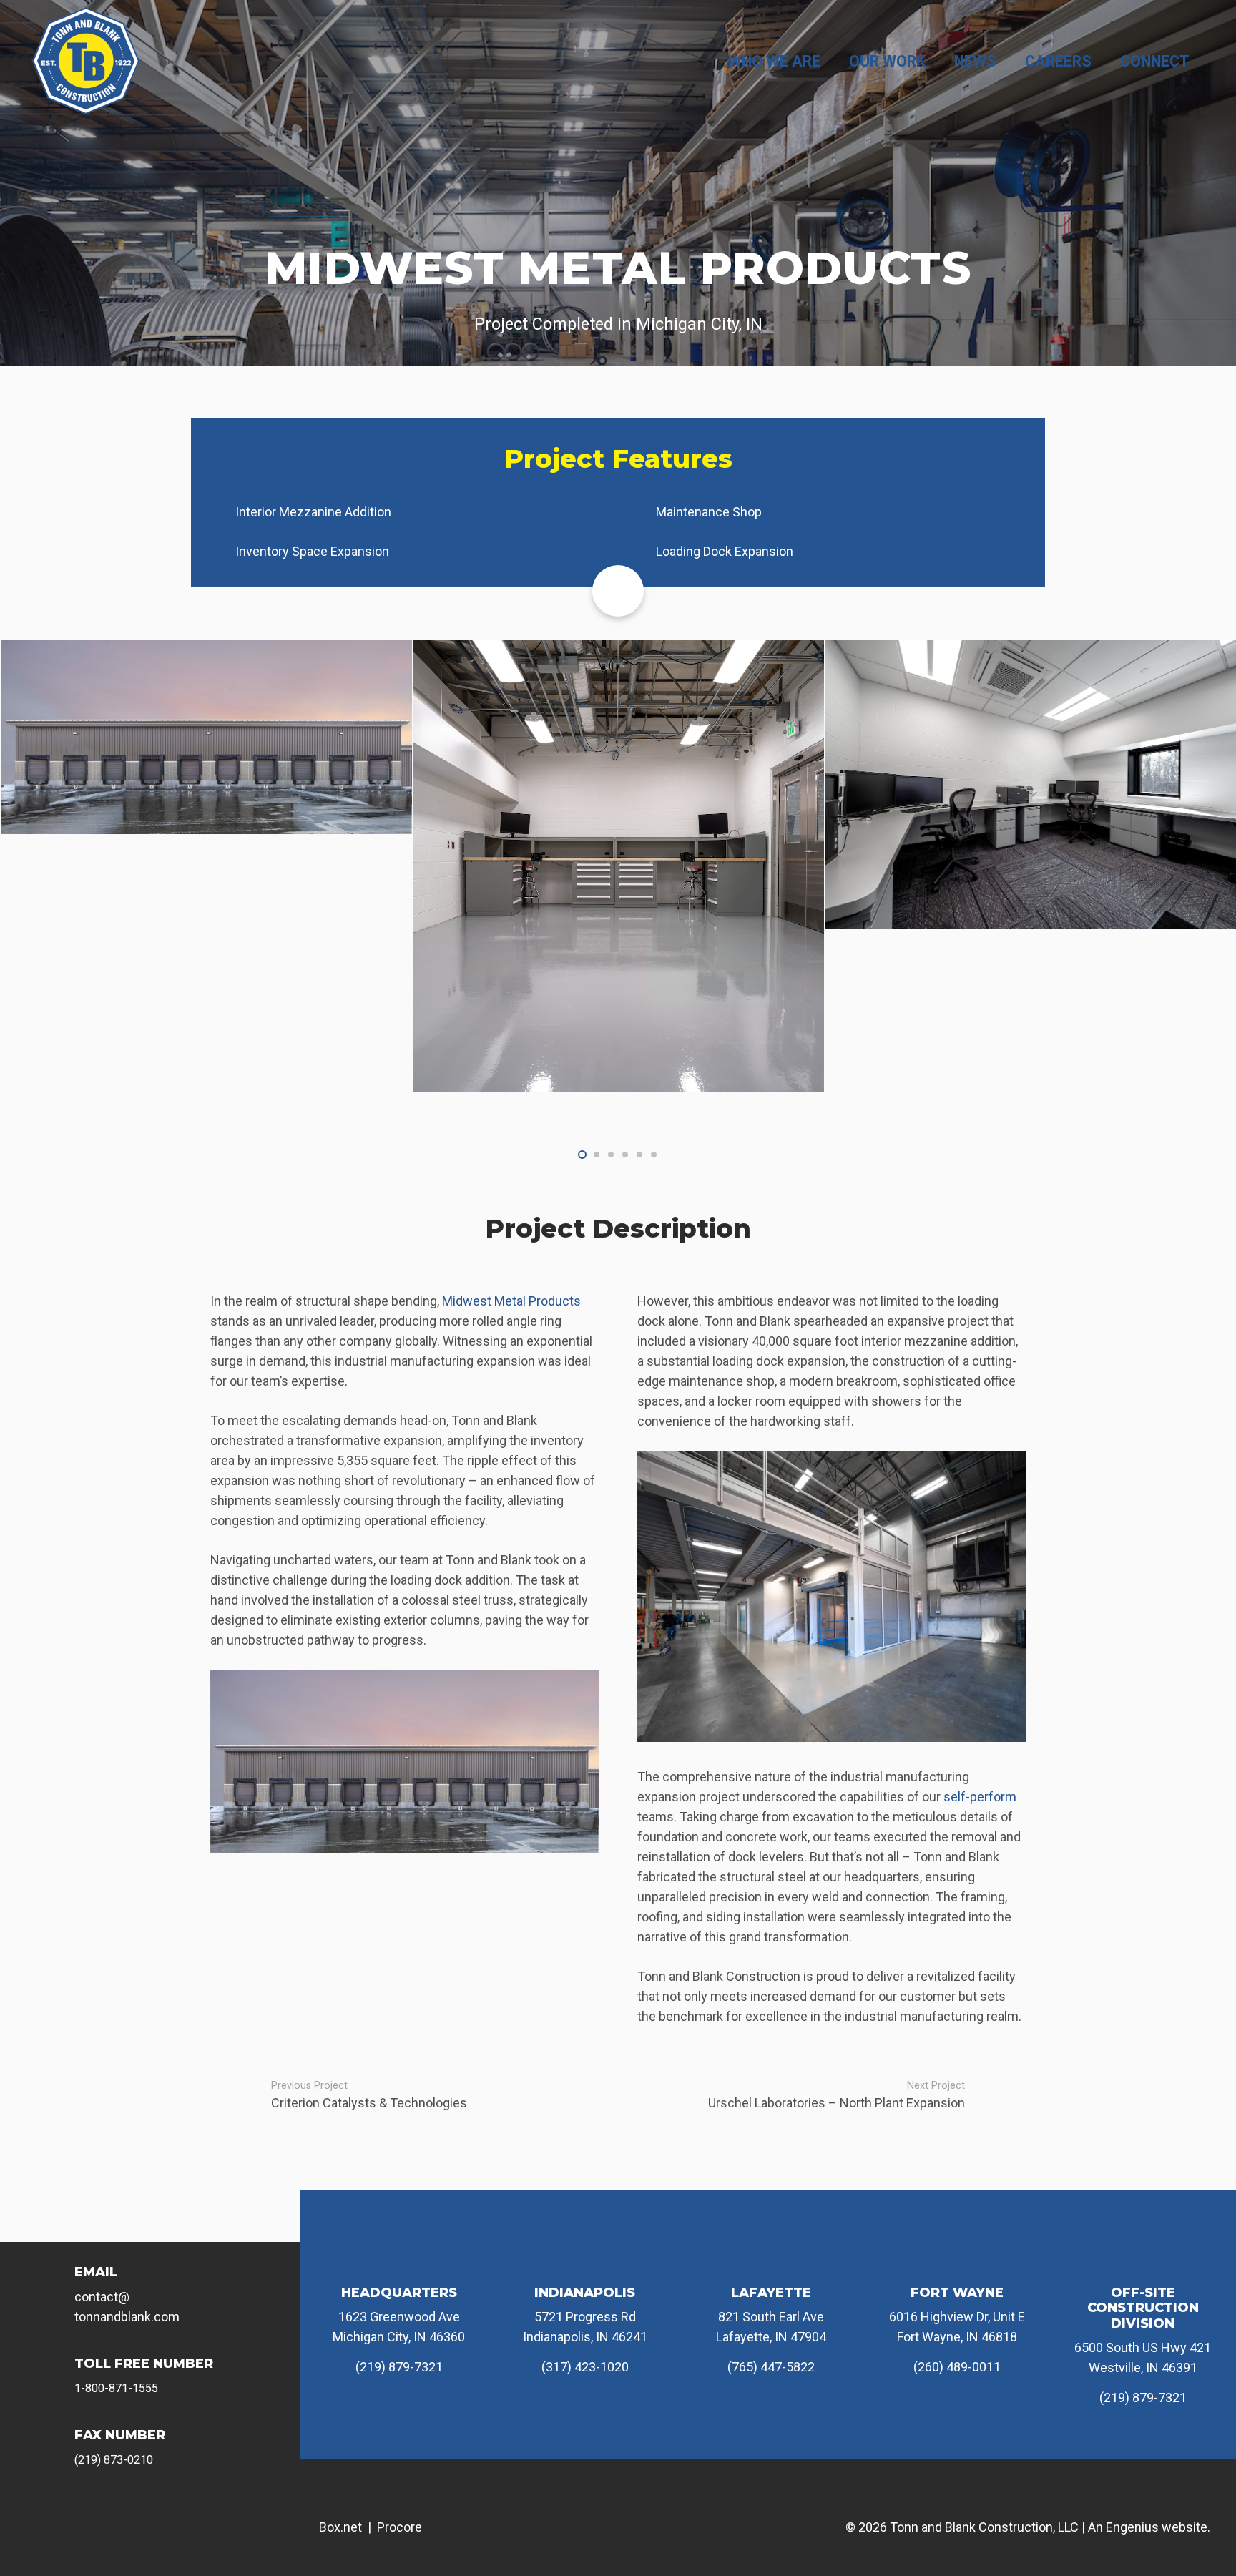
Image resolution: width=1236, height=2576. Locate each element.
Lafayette (771, 2293)
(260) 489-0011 (957, 2367)
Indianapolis (585, 2293)
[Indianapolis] (585, 2261)
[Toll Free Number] (57, 2375)
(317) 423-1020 (585, 2367)
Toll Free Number (144, 2364)
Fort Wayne (957, 2293)
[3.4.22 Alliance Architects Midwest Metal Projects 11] (206, 866)
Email (96, 2272)
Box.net (340, 2527)
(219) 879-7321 (399, 2367)
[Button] (618, 591)
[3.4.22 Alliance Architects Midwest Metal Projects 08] (1030, 794)
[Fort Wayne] (957, 2261)
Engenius (1132, 2527)
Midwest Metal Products (511, 1301)
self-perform (980, 1797)
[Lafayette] (771, 2261)
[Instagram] (119, 2514)
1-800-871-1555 (116, 2388)
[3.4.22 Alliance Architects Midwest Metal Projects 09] (618, 784)
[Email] (57, 2283)
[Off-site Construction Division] (1143, 2261)
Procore (399, 2527)
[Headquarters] (399, 2261)
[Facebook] (71, 2514)
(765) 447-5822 (771, 2367)
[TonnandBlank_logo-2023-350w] (86, 61)
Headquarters (399, 2293)
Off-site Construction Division (1143, 2308)
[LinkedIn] (216, 2514)
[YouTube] (167, 2514)
